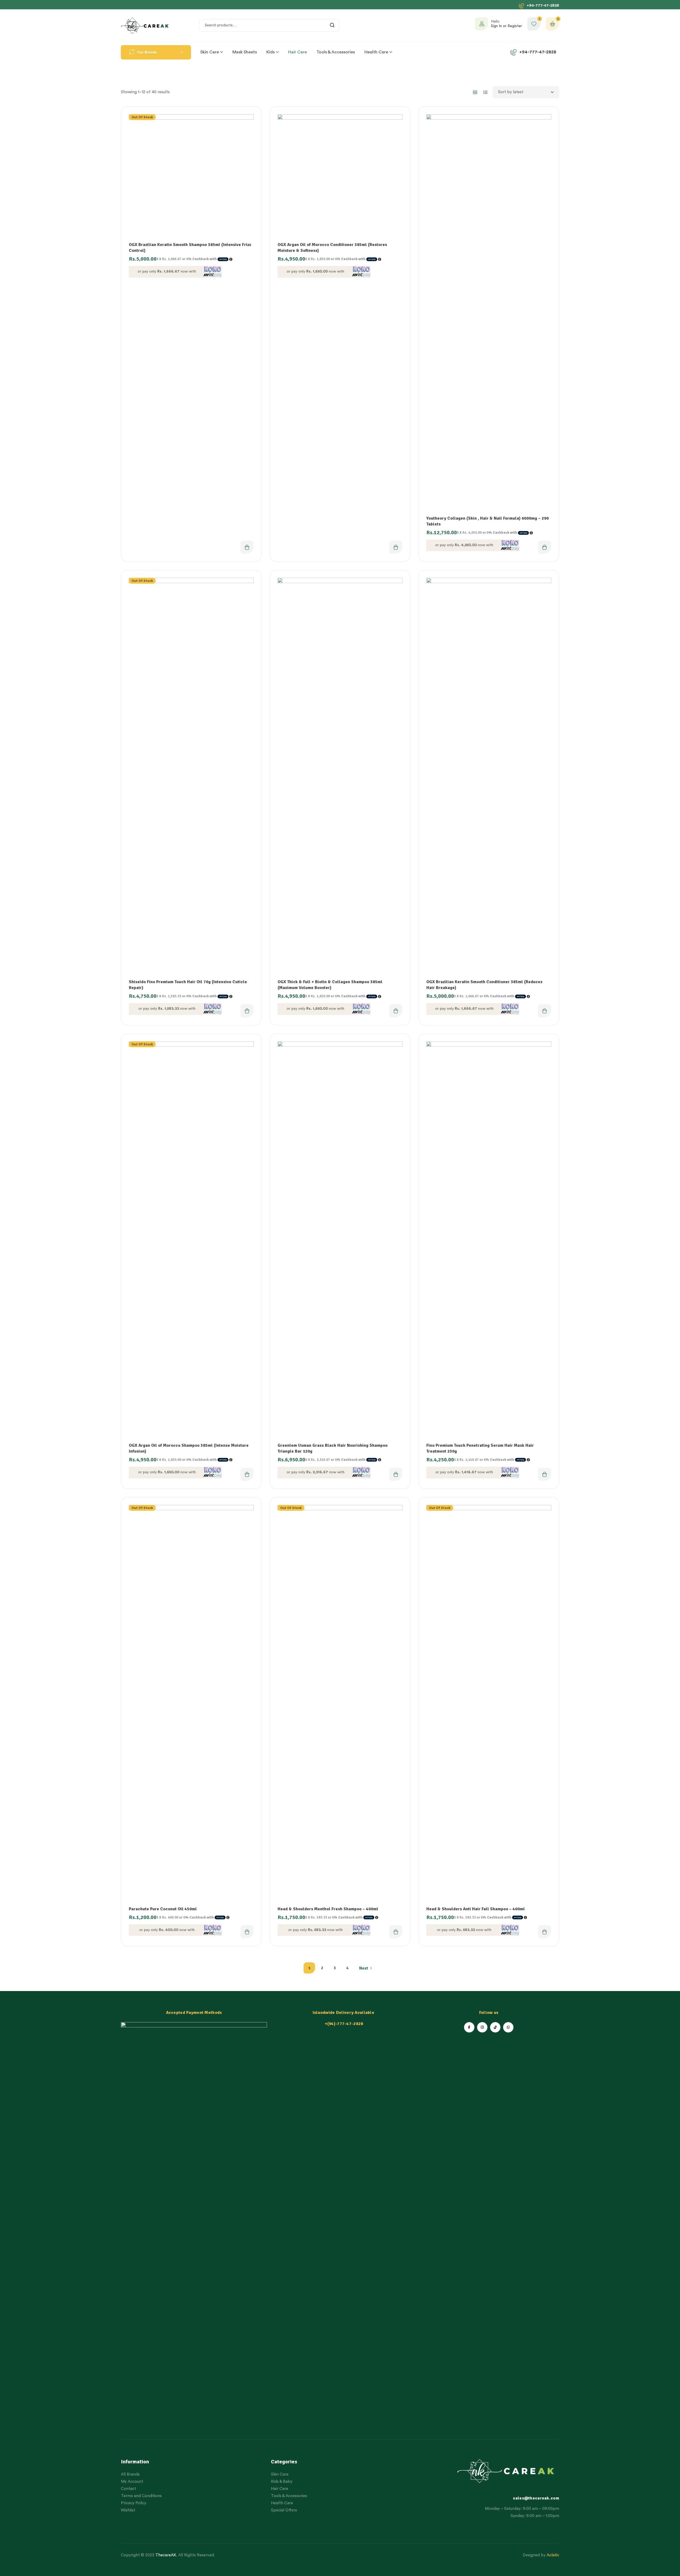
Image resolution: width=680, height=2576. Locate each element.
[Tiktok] (495, 2027)
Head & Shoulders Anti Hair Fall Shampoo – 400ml (476, 1909)
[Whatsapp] (508, 2027)
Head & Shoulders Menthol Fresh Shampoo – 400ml (328, 1909)
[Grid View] (475, 92)
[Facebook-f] (469, 2027)
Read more (247, 547)
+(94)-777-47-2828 (344, 2024)
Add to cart (396, 547)
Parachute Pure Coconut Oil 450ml (163, 1909)
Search (332, 25)
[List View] (485, 92)
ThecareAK (166, 2555)
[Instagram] (482, 2027)
